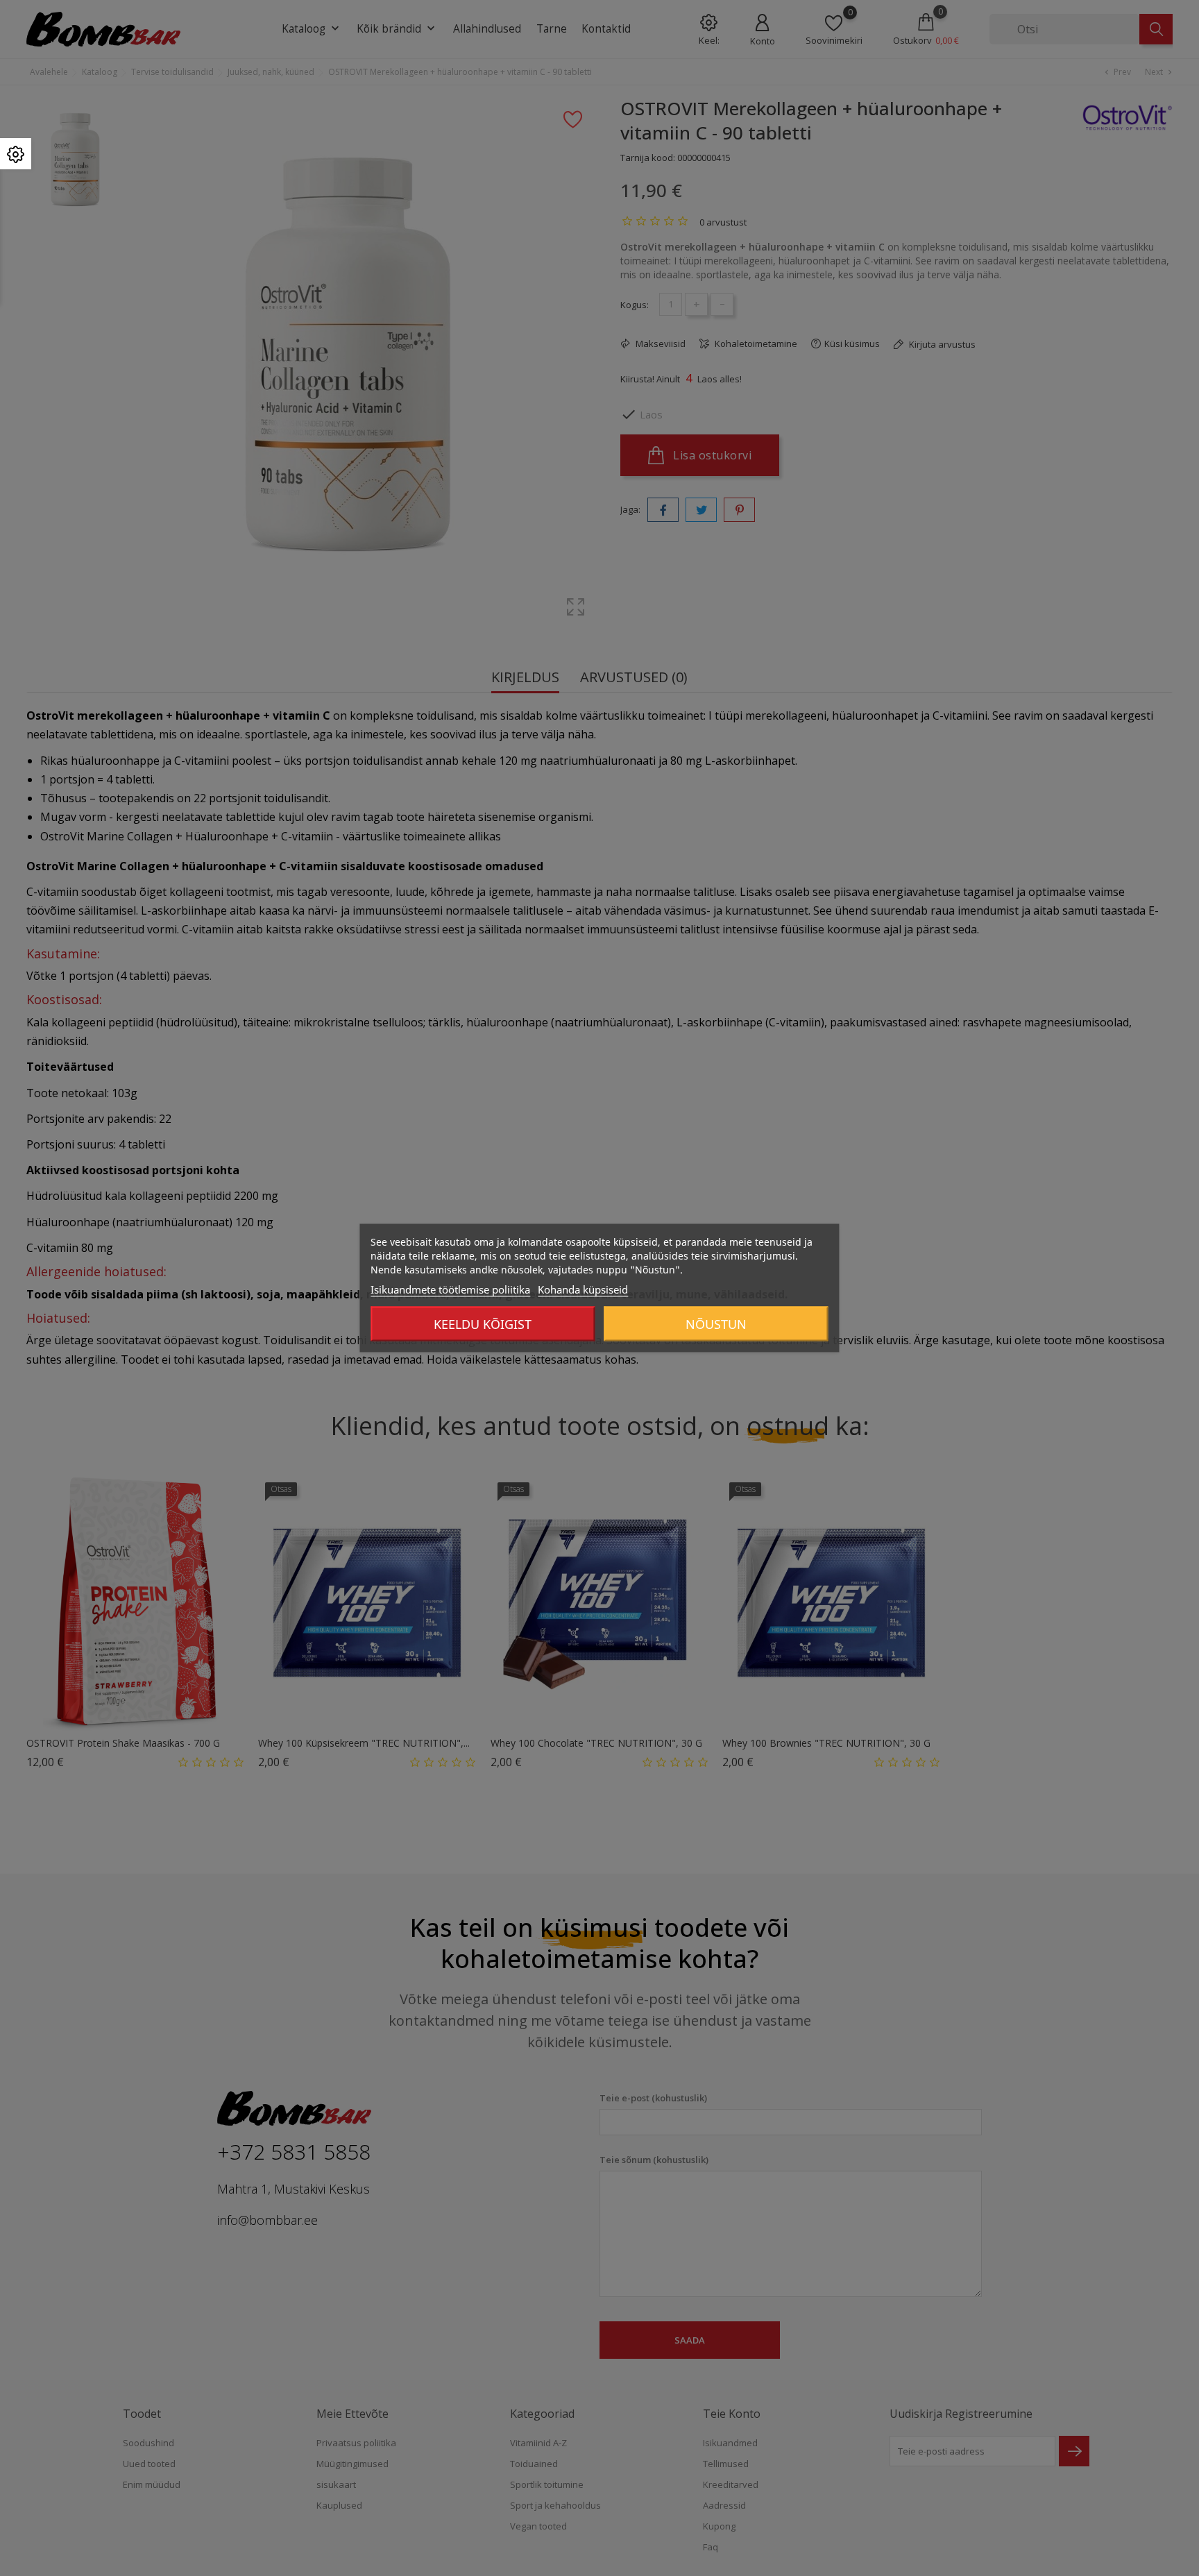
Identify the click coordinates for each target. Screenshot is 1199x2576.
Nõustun (716, 1324)
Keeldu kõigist (483, 1324)
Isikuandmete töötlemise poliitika (450, 1289)
